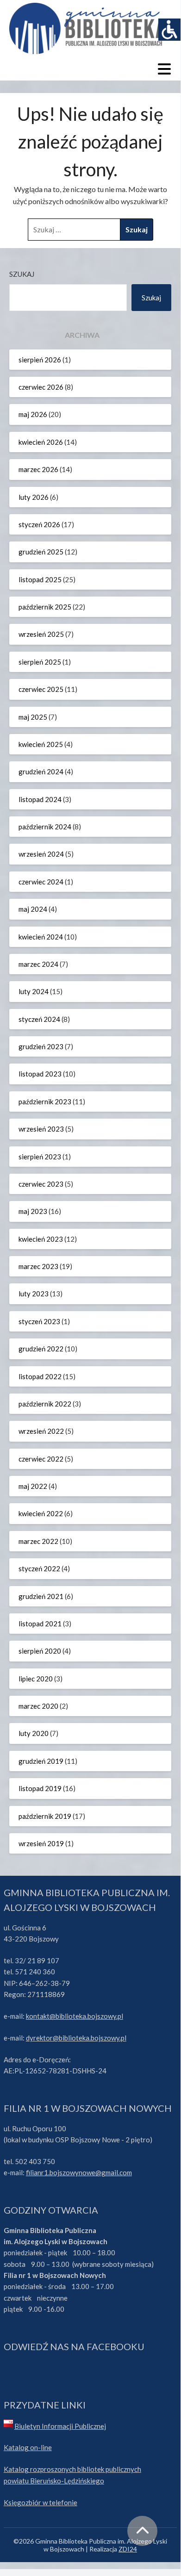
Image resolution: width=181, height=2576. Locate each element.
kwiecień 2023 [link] (41, 1239)
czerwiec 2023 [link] (41, 1184)
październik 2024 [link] (45, 827)
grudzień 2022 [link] (41, 1349)
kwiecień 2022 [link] (41, 1513)
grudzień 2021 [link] (41, 1596)
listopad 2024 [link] (40, 799)
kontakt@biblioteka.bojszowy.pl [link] (75, 2016)
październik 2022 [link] (45, 1404)
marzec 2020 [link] (38, 1706)
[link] (169, 30)
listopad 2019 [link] (40, 1788)
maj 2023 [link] (33, 1211)
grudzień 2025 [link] (41, 552)
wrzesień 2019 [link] (41, 1843)
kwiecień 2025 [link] (41, 744)
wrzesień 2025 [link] (41, 634)
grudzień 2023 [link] (41, 1046)
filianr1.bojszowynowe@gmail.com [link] (79, 2172)
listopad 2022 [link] (40, 1376)
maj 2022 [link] (33, 1486)
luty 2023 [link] (34, 1294)
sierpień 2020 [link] (40, 1651)
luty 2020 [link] (34, 1733)
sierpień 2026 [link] (40, 360)
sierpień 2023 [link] (40, 1157)
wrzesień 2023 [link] (41, 1129)
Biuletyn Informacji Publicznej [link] (60, 2426)
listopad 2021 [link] (40, 1624)
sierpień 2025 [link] (40, 662)
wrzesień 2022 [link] (41, 1431)
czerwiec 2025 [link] (41, 689)
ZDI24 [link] (128, 2549)
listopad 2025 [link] (40, 579)
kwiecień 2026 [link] (41, 442)
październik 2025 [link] (45, 607)
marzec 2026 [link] (38, 469)
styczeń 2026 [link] (39, 524)
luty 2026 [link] (34, 497)
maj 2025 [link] (33, 717)
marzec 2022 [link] (38, 1541)
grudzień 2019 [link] (41, 1761)
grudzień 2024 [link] (41, 772)
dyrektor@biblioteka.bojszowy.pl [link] (76, 2038)
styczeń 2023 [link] (39, 1321)
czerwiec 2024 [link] (41, 882)
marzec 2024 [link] (38, 964)
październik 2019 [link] (45, 1816)
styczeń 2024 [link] (39, 1019)
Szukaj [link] (151, 298)
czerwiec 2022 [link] (41, 1459)
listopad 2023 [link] (40, 1074)
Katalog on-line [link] (28, 2447)
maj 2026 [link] (33, 414)
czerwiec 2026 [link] (41, 387)
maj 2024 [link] (33, 909)
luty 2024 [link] (34, 991)
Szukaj (22, 274)
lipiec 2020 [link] (36, 1679)
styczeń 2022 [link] (39, 1568)
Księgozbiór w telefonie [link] (41, 2502)
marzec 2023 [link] (38, 1266)
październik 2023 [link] (45, 1101)
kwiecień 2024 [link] (41, 937)
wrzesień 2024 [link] (41, 854)
